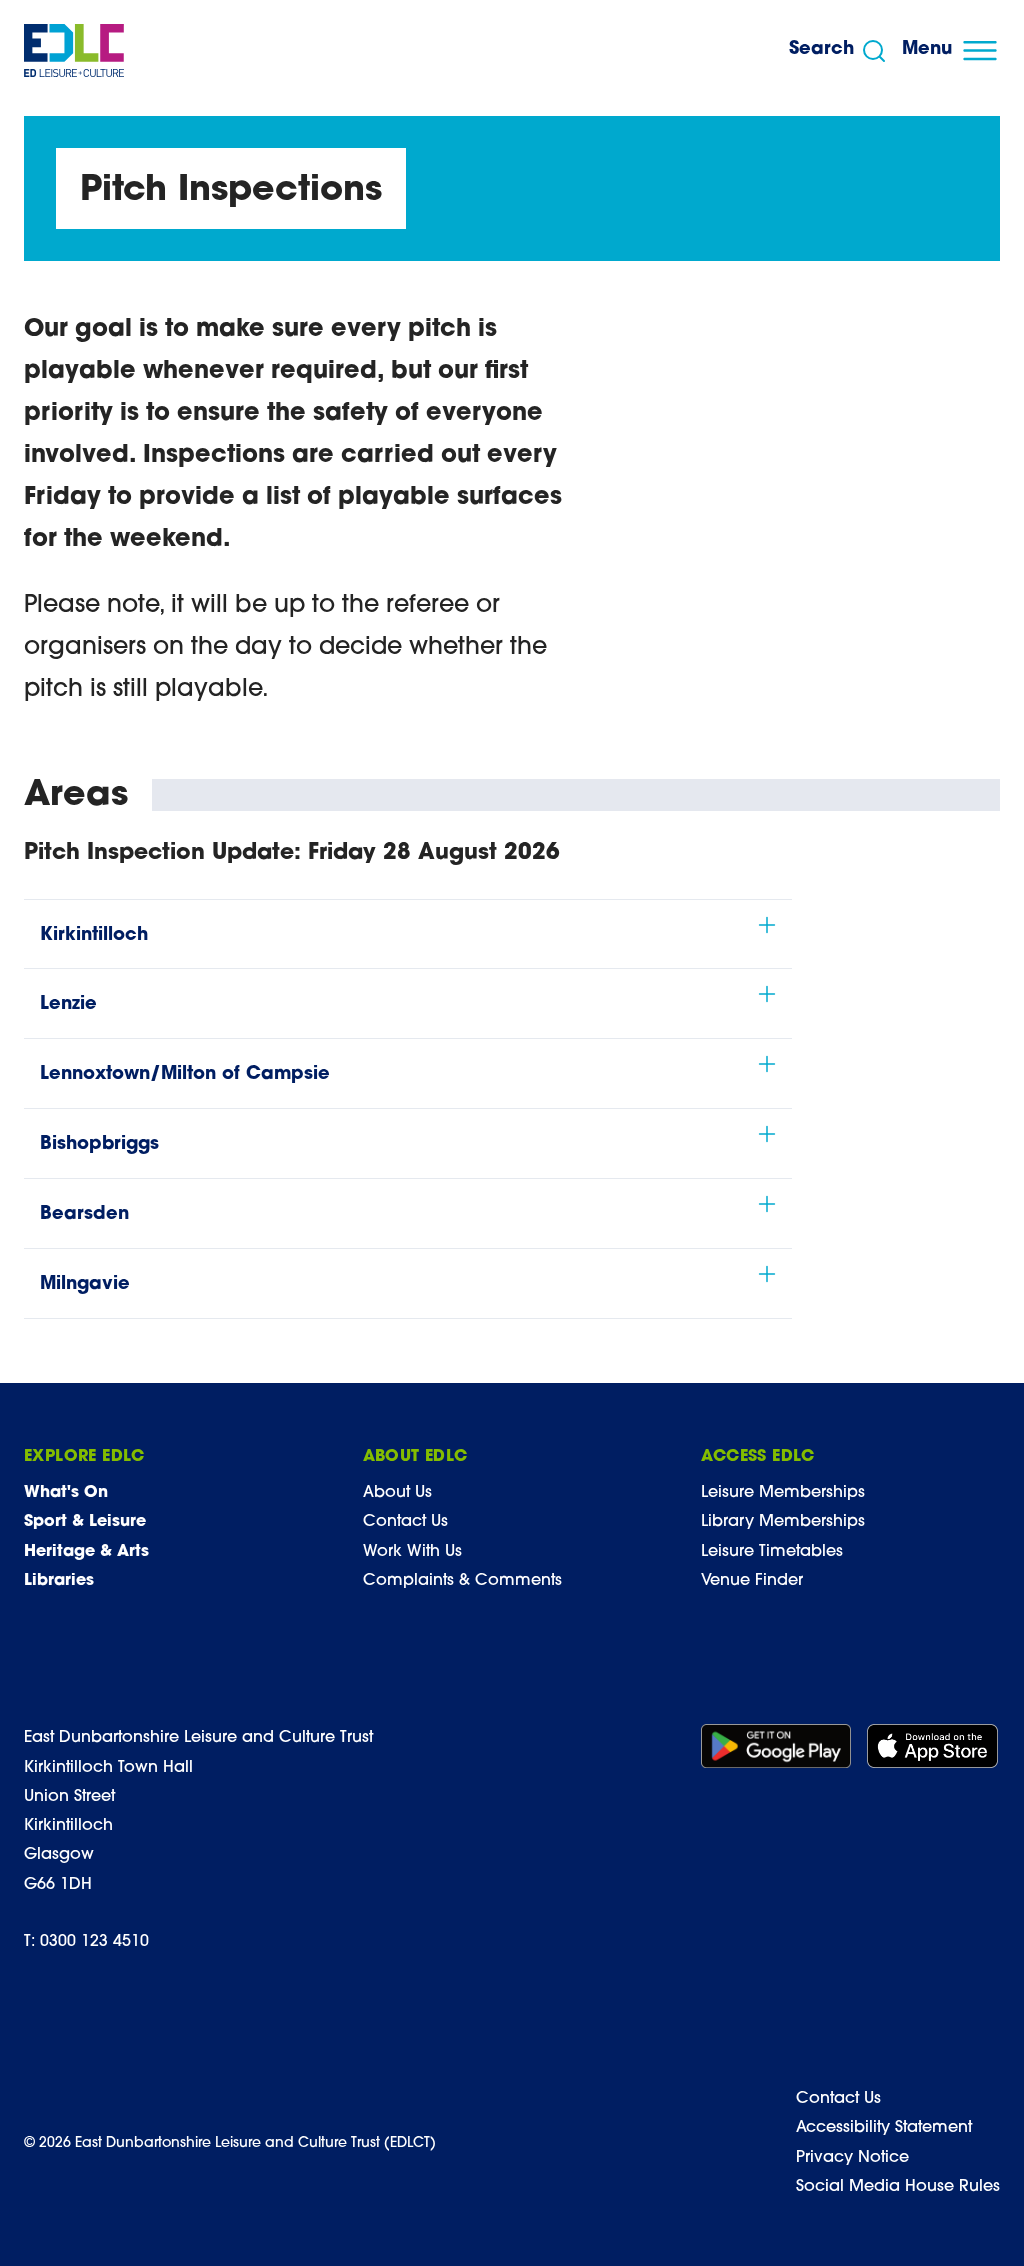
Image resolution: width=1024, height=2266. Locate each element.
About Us (397, 1493)
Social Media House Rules (898, 2187)
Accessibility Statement (884, 2128)
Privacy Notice (852, 2158)
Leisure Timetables (772, 1552)
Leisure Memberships (783, 1493)
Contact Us (405, 1522)
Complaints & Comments (462, 1581)
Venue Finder (752, 1581)
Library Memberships (783, 1522)
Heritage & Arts (86, 1552)
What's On (66, 1493)
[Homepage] (74, 50)
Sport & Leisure (85, 1522)
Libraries (59, 1581)
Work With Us (412, 1552)
